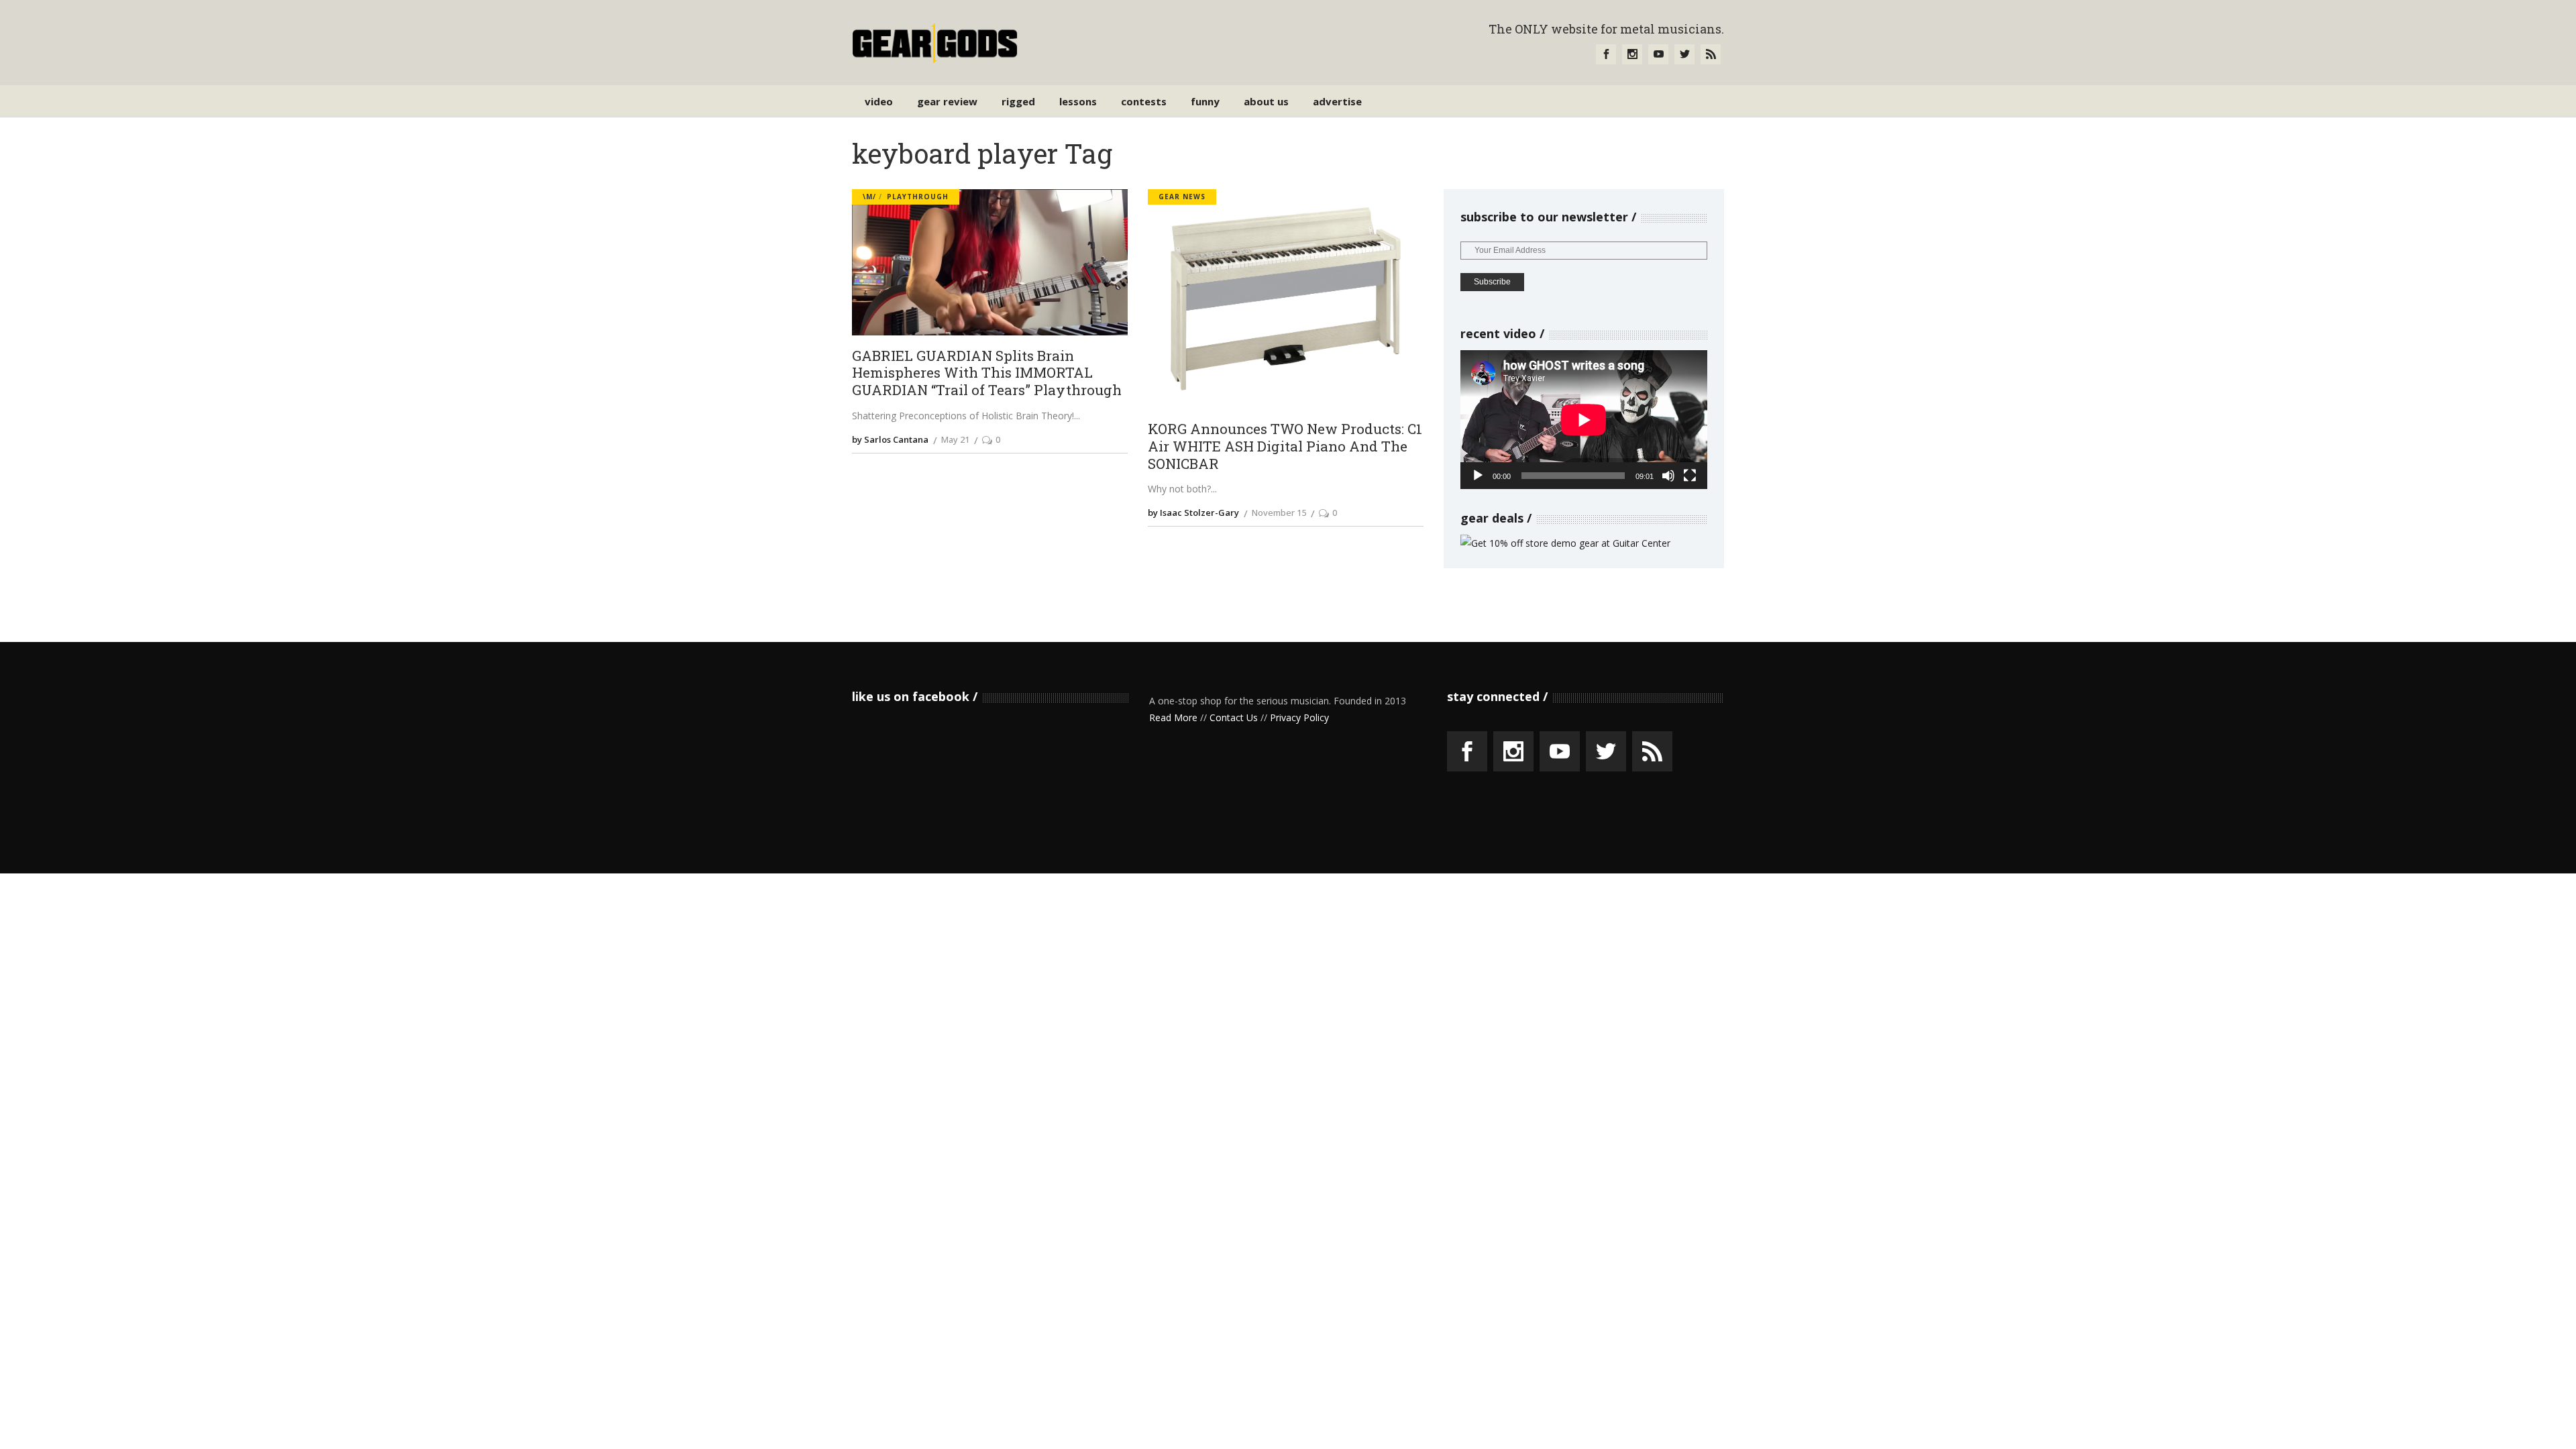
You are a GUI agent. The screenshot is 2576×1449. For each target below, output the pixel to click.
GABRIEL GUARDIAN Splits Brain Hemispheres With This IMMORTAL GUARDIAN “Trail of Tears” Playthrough (987, 373)
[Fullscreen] (1690, 476)
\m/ (869, 197)
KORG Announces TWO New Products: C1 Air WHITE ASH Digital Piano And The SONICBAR (1285, 446)
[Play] (1478, 476)
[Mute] (1668, 476)
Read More (1173, 717)
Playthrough (918, 197)
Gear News (1182, 197)
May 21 (955, 439)
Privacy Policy (1299, 717)
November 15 (1279, 513)
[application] (1584, 420)
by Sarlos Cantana (890, 439)
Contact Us (1234, 717)
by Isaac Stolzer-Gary (1193, 513)
